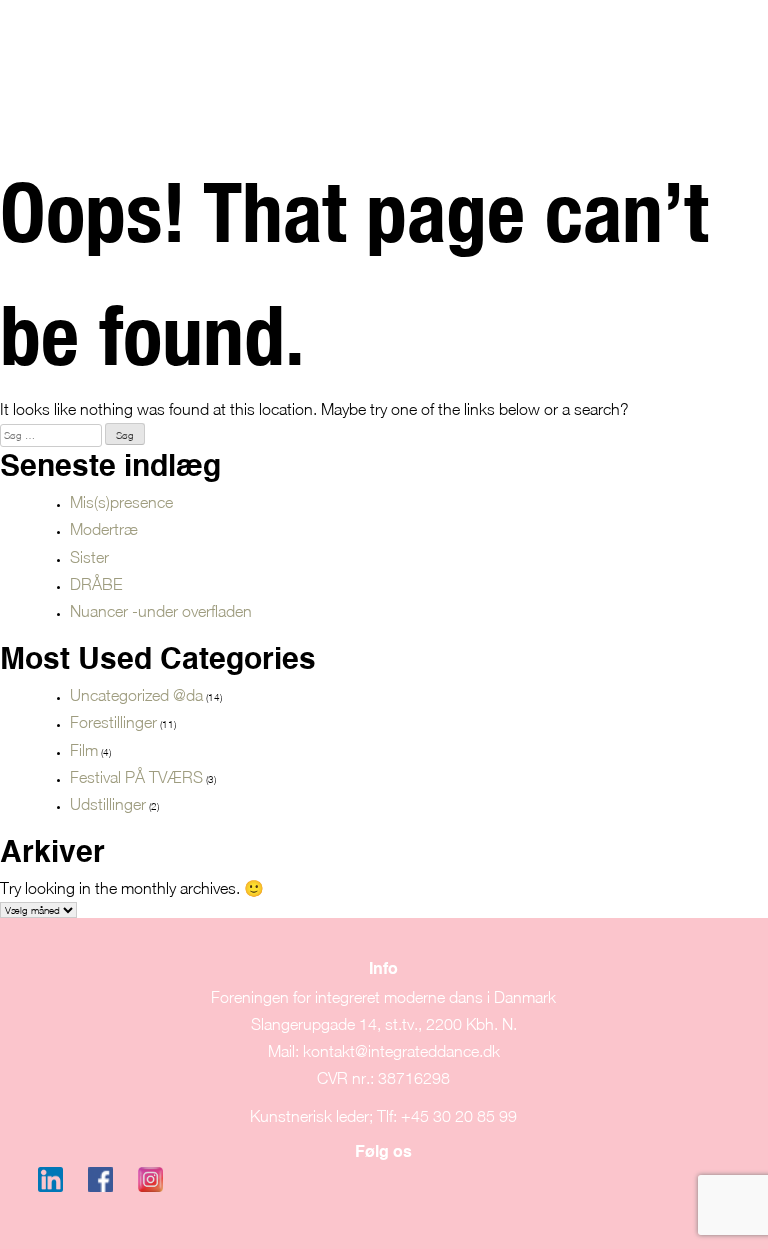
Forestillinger (113, 722)
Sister (89, 557)
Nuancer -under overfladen (161, 611)
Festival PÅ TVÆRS (136, 777)
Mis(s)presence (121, 502)
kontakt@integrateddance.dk (401, 1051)
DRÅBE (96, 584)
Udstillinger (108, 804)
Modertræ (104, 529)
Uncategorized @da (136, 695)
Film (84, 750)
